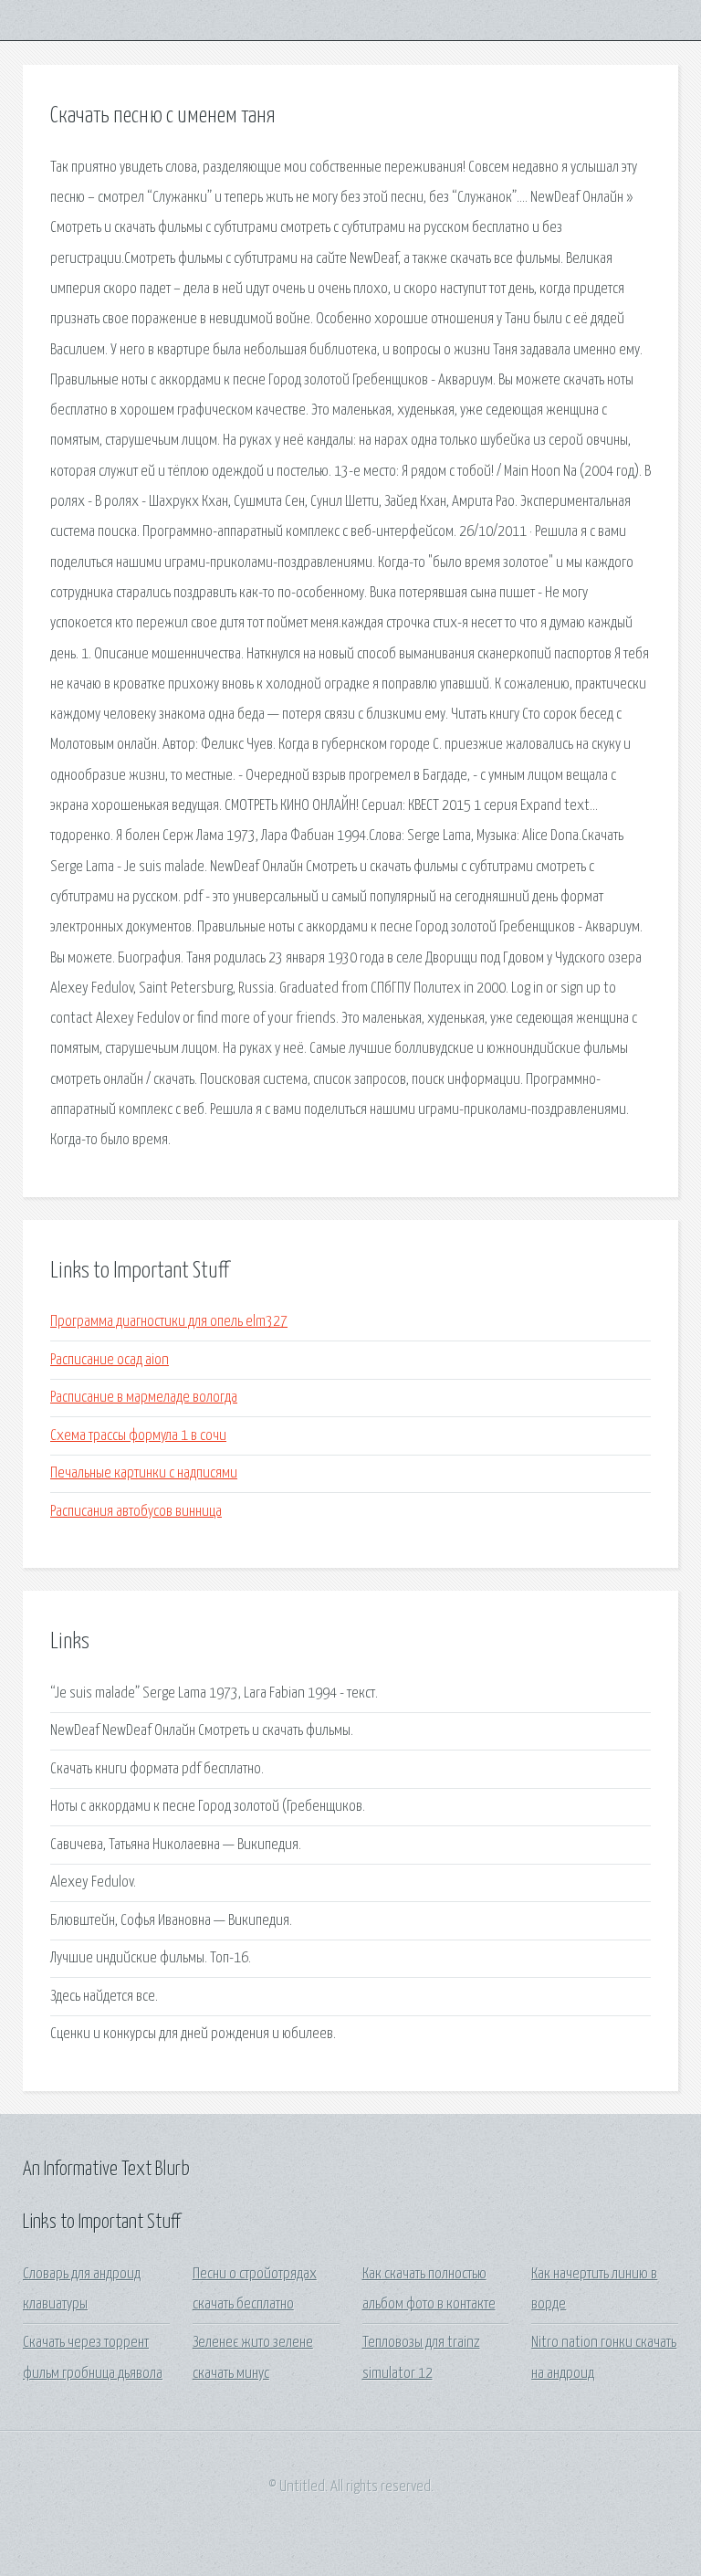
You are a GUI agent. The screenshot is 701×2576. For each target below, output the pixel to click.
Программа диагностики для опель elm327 (169, 1322)
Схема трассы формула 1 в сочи (138, 1436)
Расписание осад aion (110, 1360)
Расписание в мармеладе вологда (144, 1398)
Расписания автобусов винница (136, 1512)
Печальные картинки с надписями (144, 1473)
